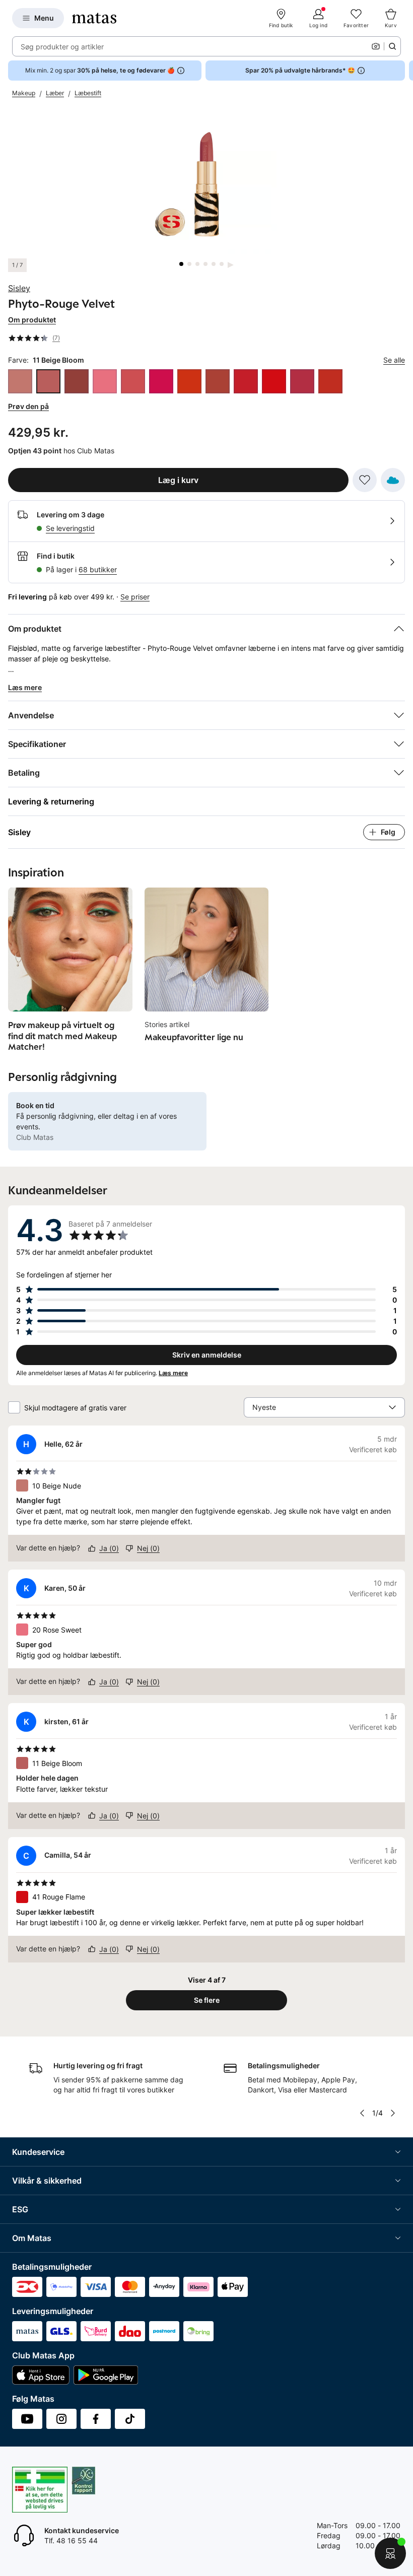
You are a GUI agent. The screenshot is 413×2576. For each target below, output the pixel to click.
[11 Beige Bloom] (48, 381)
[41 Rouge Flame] (274, 381)
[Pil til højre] (405, 71)
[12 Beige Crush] (77, 381)
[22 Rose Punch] (161, 381)
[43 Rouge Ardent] (330, 381)
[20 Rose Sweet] (105, 381)
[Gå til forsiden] (94, 18)
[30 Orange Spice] (189, 381)
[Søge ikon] (392, 46)
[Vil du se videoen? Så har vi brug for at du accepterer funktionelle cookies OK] (206, 184)
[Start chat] (390, 2553)
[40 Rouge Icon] (246, 381)
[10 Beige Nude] (20, 381)
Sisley (19, 288)
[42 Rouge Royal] (302, 381)
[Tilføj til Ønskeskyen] (393, 480)
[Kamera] (376, 46)
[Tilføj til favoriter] (365, 480)
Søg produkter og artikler (62, 47)
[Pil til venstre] (362, 2113)
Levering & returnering (51, 801)
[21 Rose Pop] (133, 381)
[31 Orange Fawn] (218, 381)
